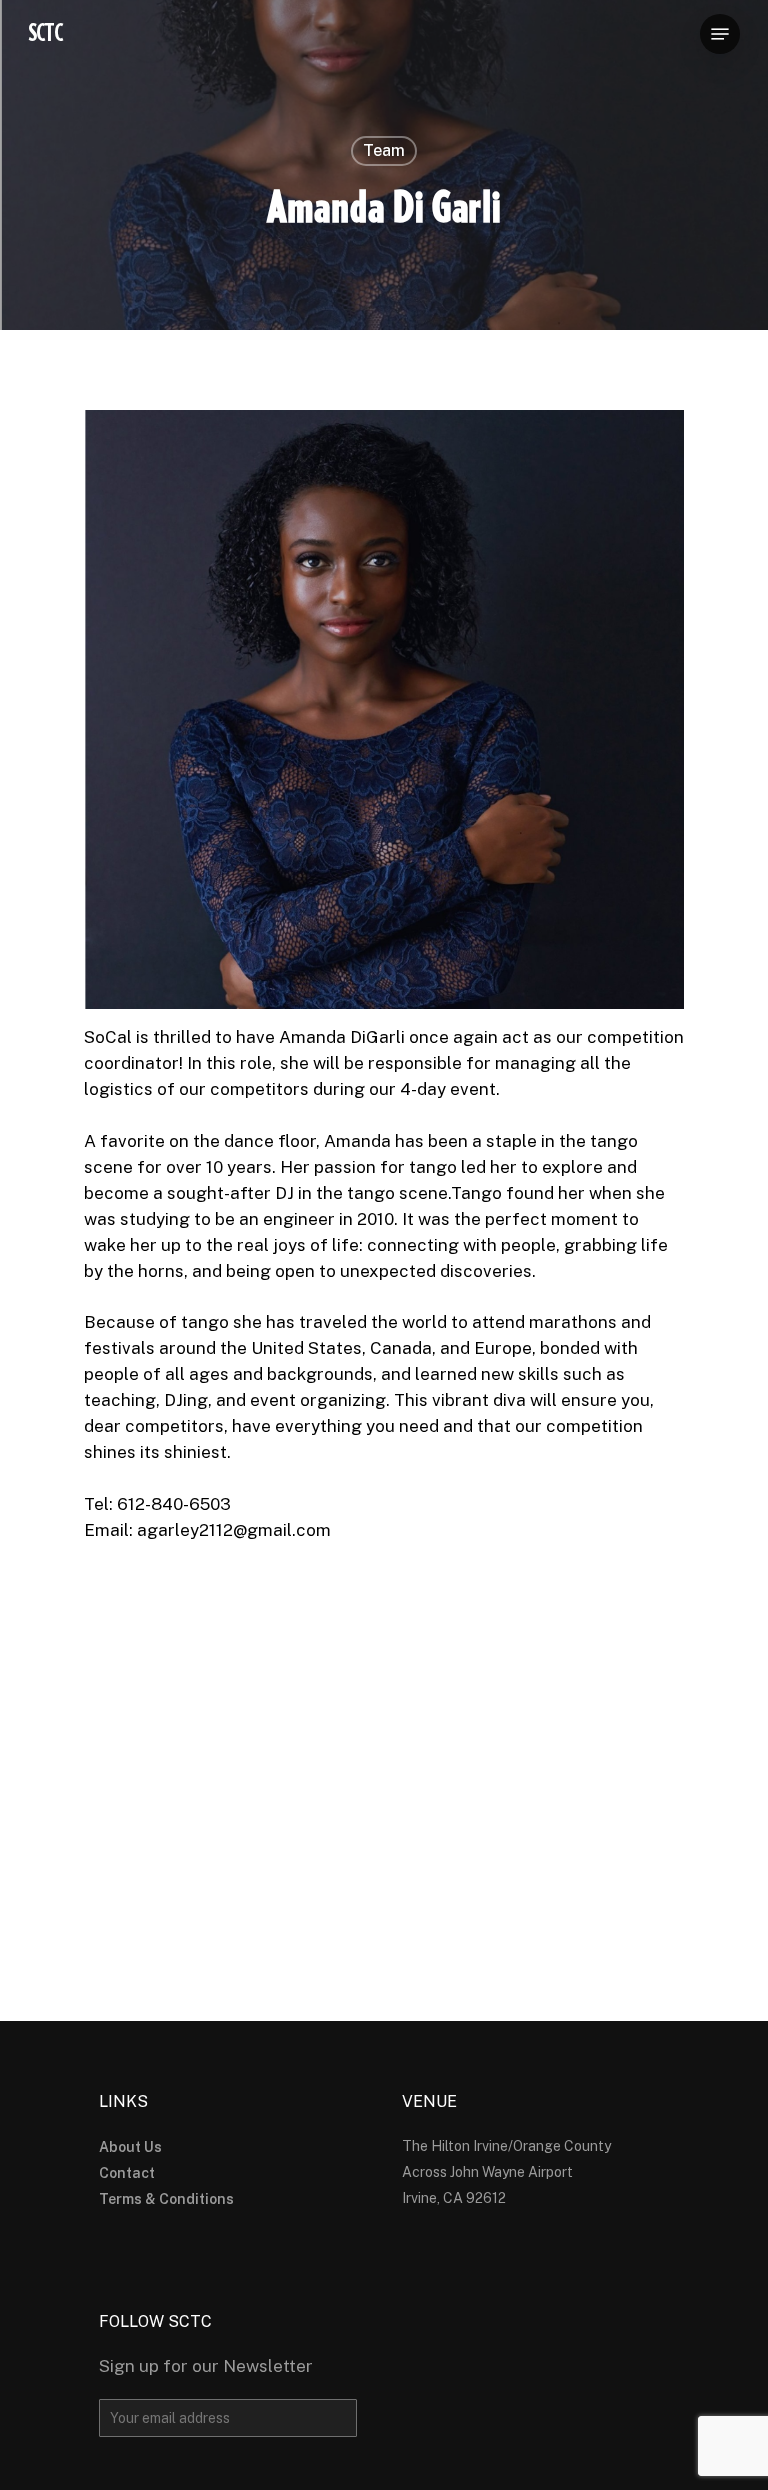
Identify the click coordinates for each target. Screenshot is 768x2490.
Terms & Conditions (166, 2199)
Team (384, 150)
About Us (130, 2147)
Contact (127, 2173)
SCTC (45, 34)
